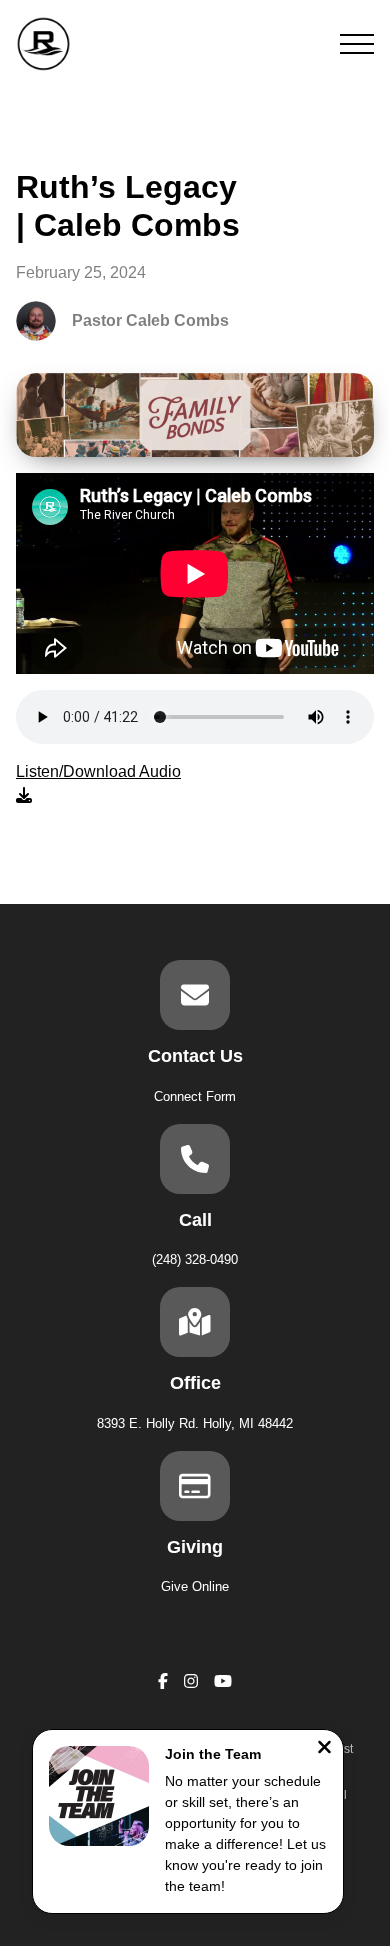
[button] (357, 44)
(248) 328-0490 (195, 1259)
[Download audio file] (98, 784)
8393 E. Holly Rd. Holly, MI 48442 (195, 1423)
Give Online (195, 1586)
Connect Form (195, 1096)
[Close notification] (324, 1749)
